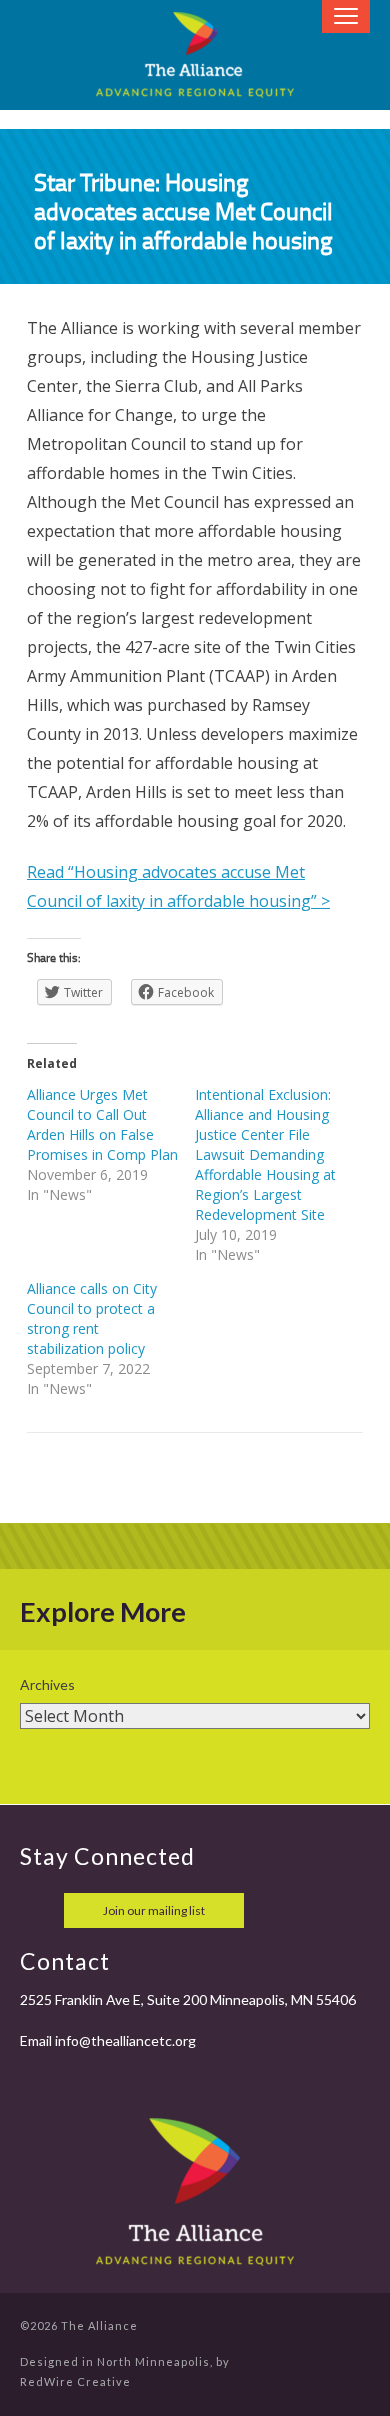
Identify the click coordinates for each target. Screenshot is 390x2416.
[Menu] (346, 16)
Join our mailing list (154, 1910)
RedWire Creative (75, 2381)
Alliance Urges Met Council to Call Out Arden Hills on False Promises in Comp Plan (102, 1124)
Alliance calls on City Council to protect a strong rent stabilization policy (92, 1318)
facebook (38, 1910)
